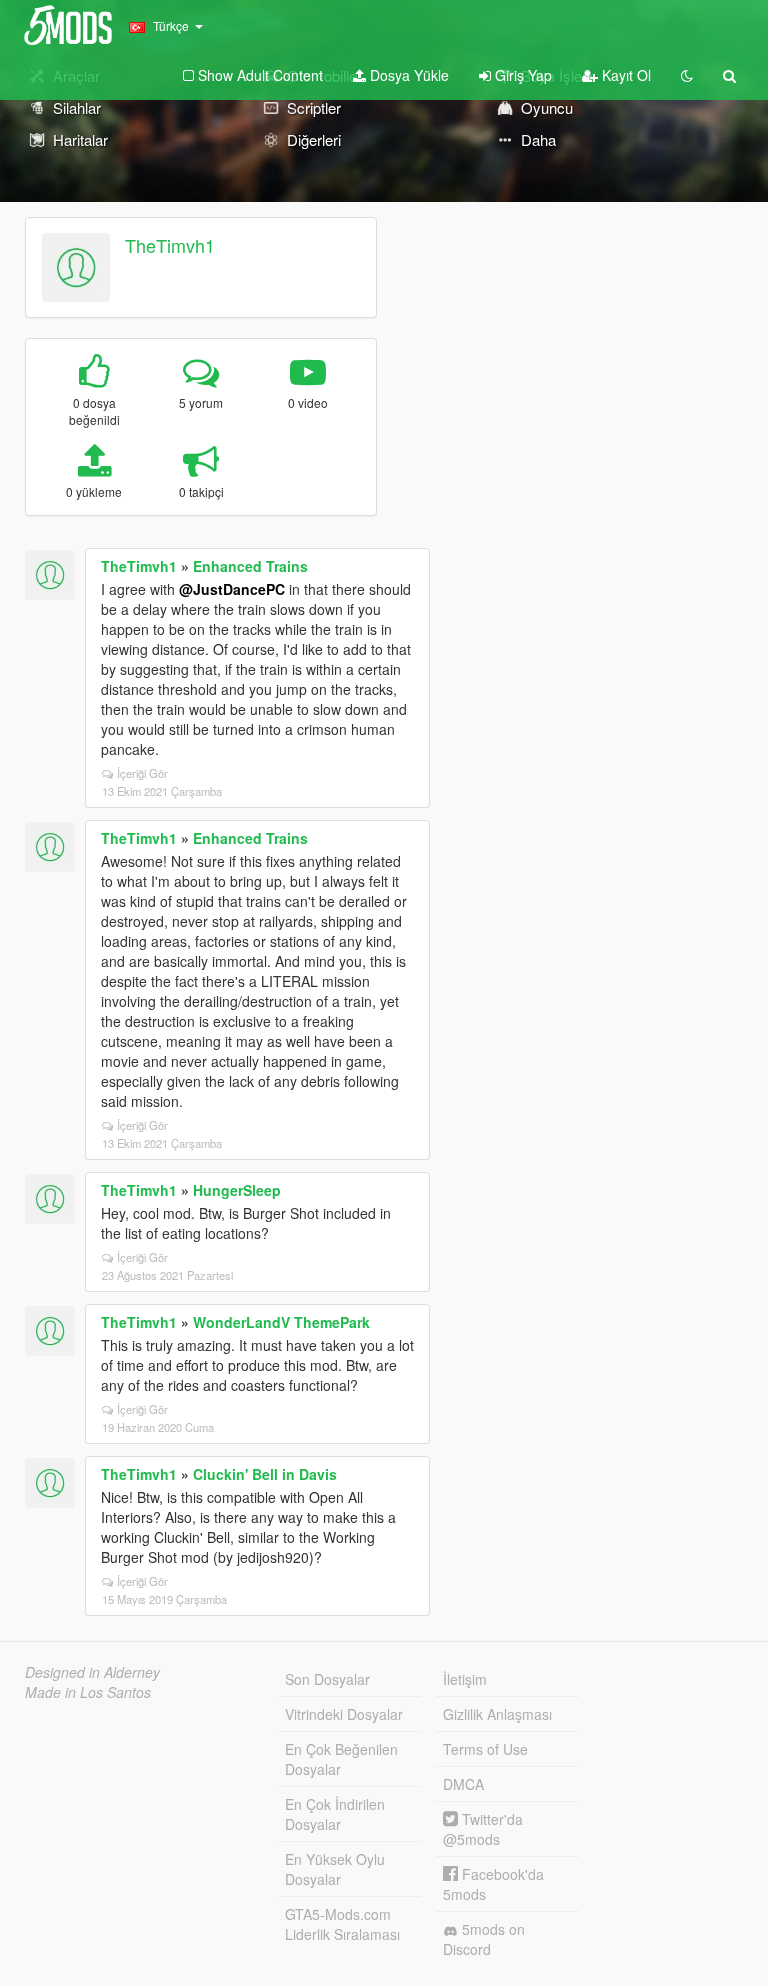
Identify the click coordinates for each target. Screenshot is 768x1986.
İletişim (465, 1679)
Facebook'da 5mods (493, 1884)
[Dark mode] (687, 75)
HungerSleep (237, 1190)
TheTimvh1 (170, 245)
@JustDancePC (232, 589)
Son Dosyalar (327, 1679)
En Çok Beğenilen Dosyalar (341, 1759)
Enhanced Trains (250, 566)
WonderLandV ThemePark (281, 1322)
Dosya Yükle (407, 75)
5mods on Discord (484, 1939)
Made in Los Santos (88, 1692)
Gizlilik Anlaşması (497, 1714)
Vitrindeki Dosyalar (344, 1714)
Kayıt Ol (624, 75)
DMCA (463, 1784)
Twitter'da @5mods (483, 1829)
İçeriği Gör (142, 773)
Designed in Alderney (92, 1672)
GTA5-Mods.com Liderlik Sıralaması (342, 1924)
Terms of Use (485, 1749)
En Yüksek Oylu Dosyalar (335, 1869)
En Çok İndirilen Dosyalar (335, 1814)
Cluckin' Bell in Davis (265, 1474)
